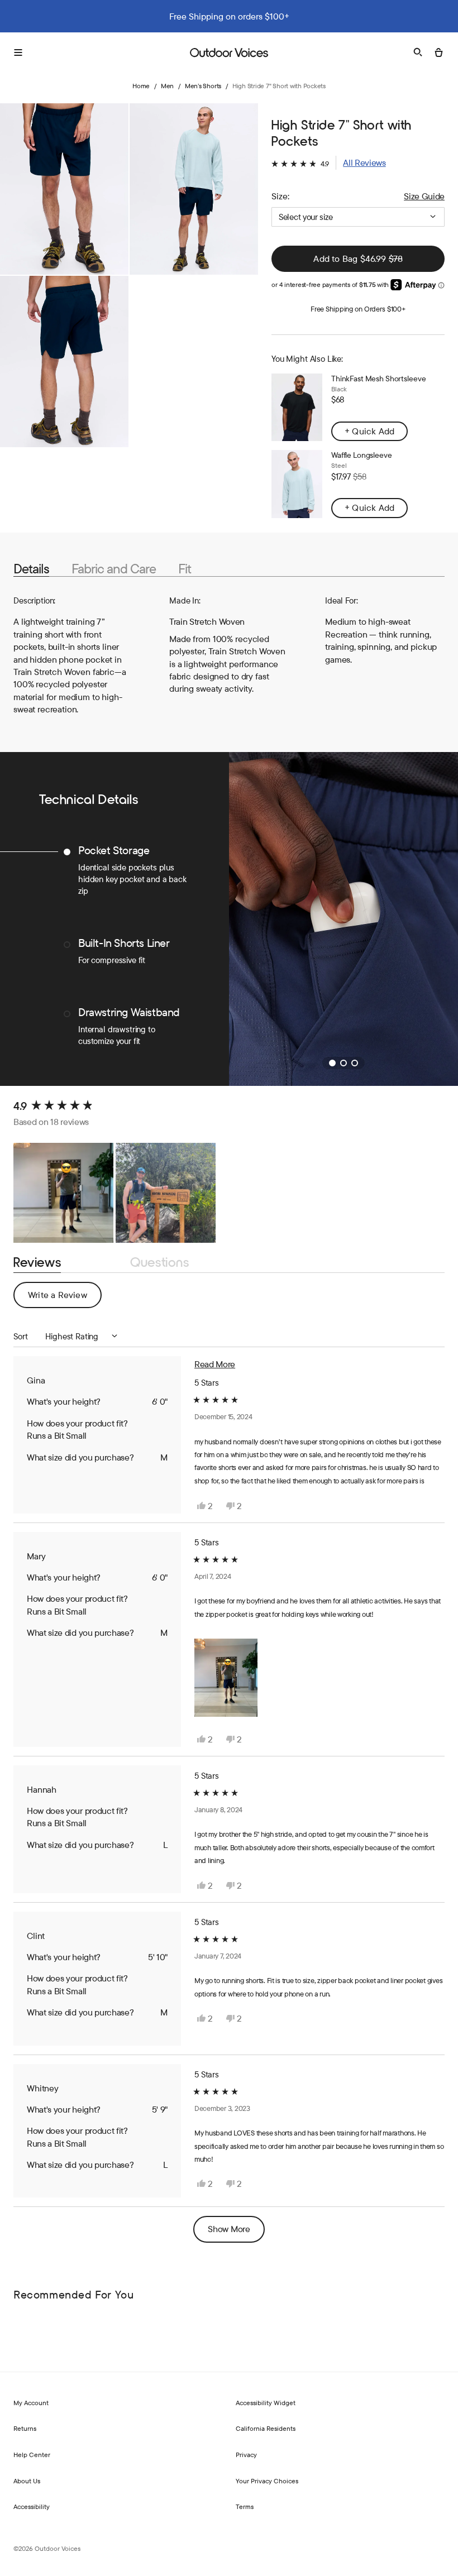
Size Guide (424, 196)
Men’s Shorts (203, 86)
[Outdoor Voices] (229, 52)
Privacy (246, 2455)
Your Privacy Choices (267, 2481)
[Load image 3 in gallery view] (64, 361)
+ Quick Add (369, 431)
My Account (31, 2403)
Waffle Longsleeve (362, 455)
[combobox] (358, 217)
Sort (22, 1336)
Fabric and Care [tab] (114, 569)
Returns (25, 2428)
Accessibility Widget (266, 2403)
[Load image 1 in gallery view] (64, 189)
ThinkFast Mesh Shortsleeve (378, 379)
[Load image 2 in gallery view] (194, 189)
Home (141, 86)
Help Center (32, 2455)
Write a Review (65, 1298)
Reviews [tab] (37, 1263)
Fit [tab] (185, 569)
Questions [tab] (159, 1263)
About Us (27, 2481)
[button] (329, 163)
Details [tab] (31, 569)
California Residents (266, 2428)
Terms (245, 2506)
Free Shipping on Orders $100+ (358, 309)
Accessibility (32, 2506)
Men (167, 86)
